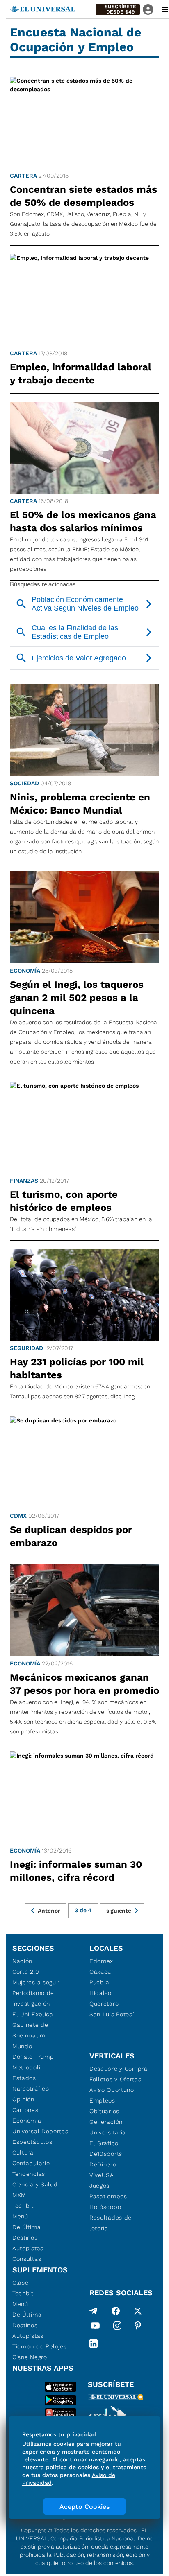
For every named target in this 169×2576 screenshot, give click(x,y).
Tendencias (29, 2174)
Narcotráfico (31, 2089)
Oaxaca (100, 1972)
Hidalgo (100, 1993)
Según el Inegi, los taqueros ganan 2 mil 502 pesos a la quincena (77, 998)
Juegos (99, 2186)
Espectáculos (32, 2142)
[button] (118, 9)
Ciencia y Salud (35, 2184)
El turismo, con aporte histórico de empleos (64, 1201)
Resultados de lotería (111, 2223)
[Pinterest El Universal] (138, 2327)
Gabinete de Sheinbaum (30, 2030)
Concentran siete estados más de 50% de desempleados (83, 196)
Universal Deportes (40, 2131)
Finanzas (24, 1181)
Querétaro (104, 2004)
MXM (19, 2195)
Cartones (25, 2110)
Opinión (23, 2099)
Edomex (101, 1961)
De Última (27, 2315)
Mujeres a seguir (36, 1982)
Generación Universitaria (108, 2127)
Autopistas (28, 2248)
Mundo (22, 2046)
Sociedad (24, 783)
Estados (24, 2078)
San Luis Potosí (112, 2014)
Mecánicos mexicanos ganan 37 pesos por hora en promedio (84, 1684)
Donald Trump (33, 2057)
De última (26, 2227)
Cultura (23, 2152)
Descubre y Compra (119, 2069)
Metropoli (26, 2067)
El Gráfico (104, 2143)
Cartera (23, 176)
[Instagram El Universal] (117, 2327)
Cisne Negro (30, 2357)
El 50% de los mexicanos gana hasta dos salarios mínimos (83, 521)
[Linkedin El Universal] (94, 2344)
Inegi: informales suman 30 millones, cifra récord (76, 1871)
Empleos (102, 2100)
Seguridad (26, 1348)
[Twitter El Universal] (138, 2311)
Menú (20, 2216)
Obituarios (104, 2111)
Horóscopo (105, 2207)
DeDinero (103, 2164)
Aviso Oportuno (112, 2090)
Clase (21, 2283)
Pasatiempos (108, 2196)
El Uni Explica (33, 2014)
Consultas (27, 2259)
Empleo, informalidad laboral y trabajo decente (81, 374)
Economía (25, 971)
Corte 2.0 (26, 1972)
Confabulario (31, 2163)
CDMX (18, 1516)
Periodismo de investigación (33, 1998)
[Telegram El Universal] (94, 2311)
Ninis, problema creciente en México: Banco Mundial (80, 804)
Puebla (99, 1982)
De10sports (106, 2154)
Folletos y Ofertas (115, 2079)
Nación (22, 1961)
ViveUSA (102, 2175)
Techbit (23, 2206)
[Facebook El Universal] (116, 2311)
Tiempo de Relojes (40, 2346)
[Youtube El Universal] (95, 2327)
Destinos (25, 2238)
